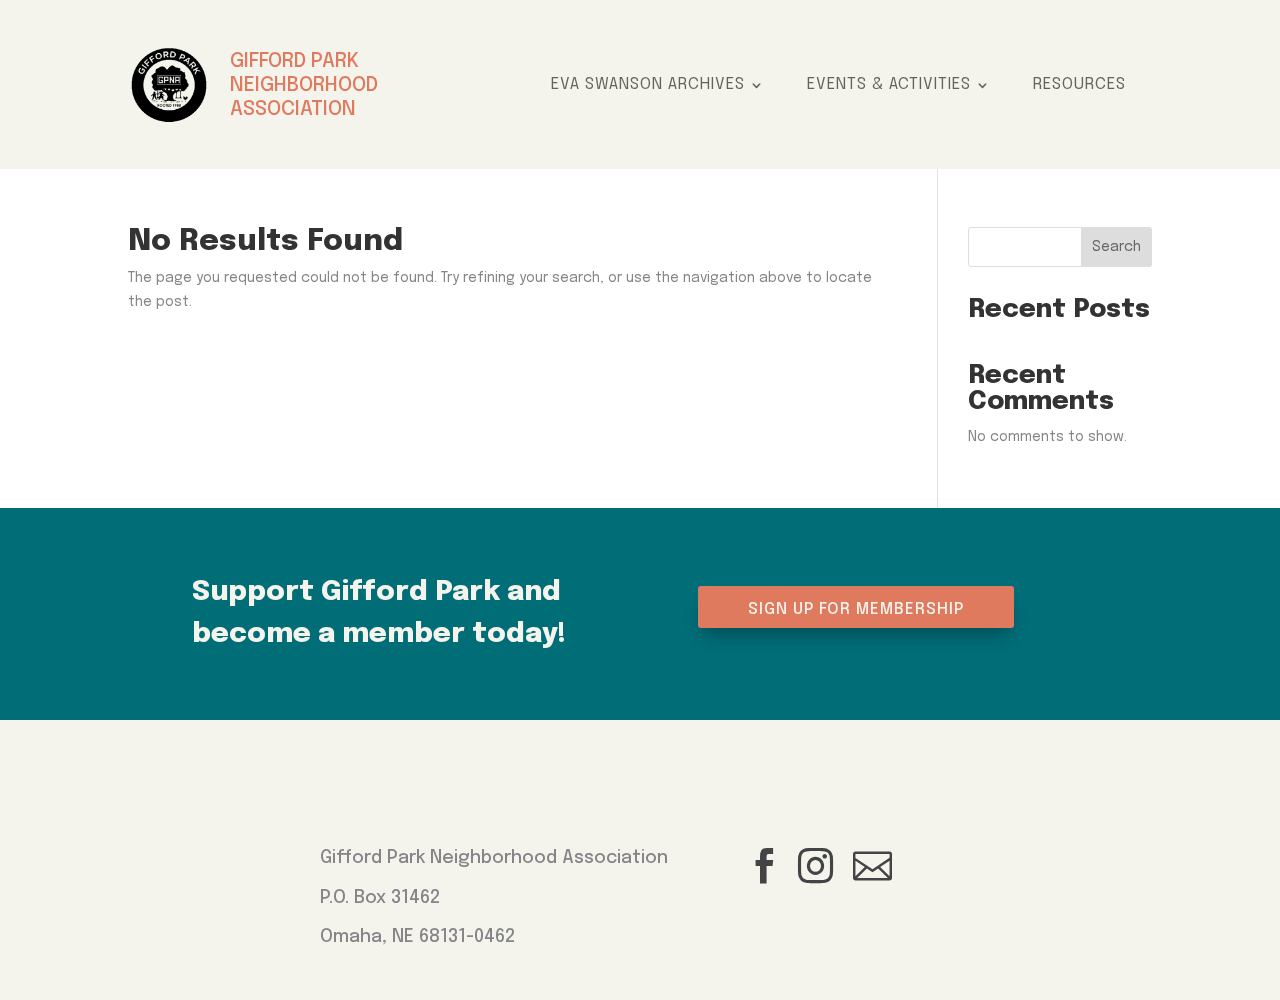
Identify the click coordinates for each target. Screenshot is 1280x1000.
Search (1116, 247)
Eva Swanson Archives (648, 85)
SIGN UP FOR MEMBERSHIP (856, 609)
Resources (1079, 85)
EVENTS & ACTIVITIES (889, 85)
